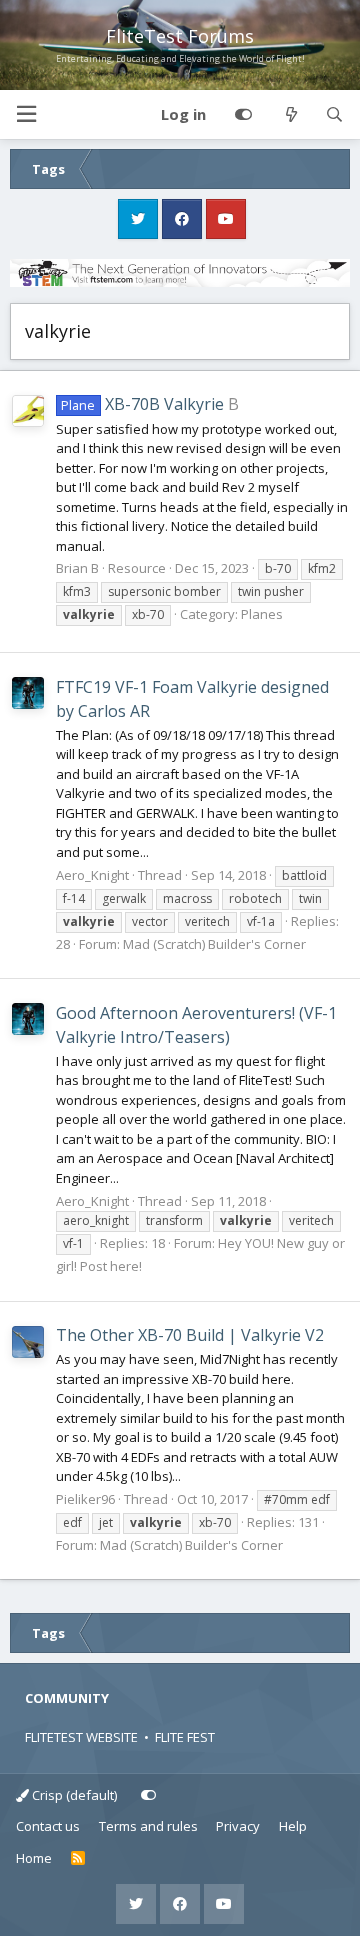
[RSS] (78, 1859)
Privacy (238, 1826)
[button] (26, 114)
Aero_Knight (92, 875)
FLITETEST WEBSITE (81, 1737)
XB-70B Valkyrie (142, 404)
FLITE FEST (185, 1737)
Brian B (77, 568)
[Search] (334, 115)
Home (34, 1858)
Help (293, 1826)
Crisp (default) (73, 1795)
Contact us (48, 1826)
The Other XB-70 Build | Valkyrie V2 (190, 1335)
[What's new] (290, 115)
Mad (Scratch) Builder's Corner (214, 944)
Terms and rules (148, 1826)
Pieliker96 (85, 1499)
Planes (262, 614)
